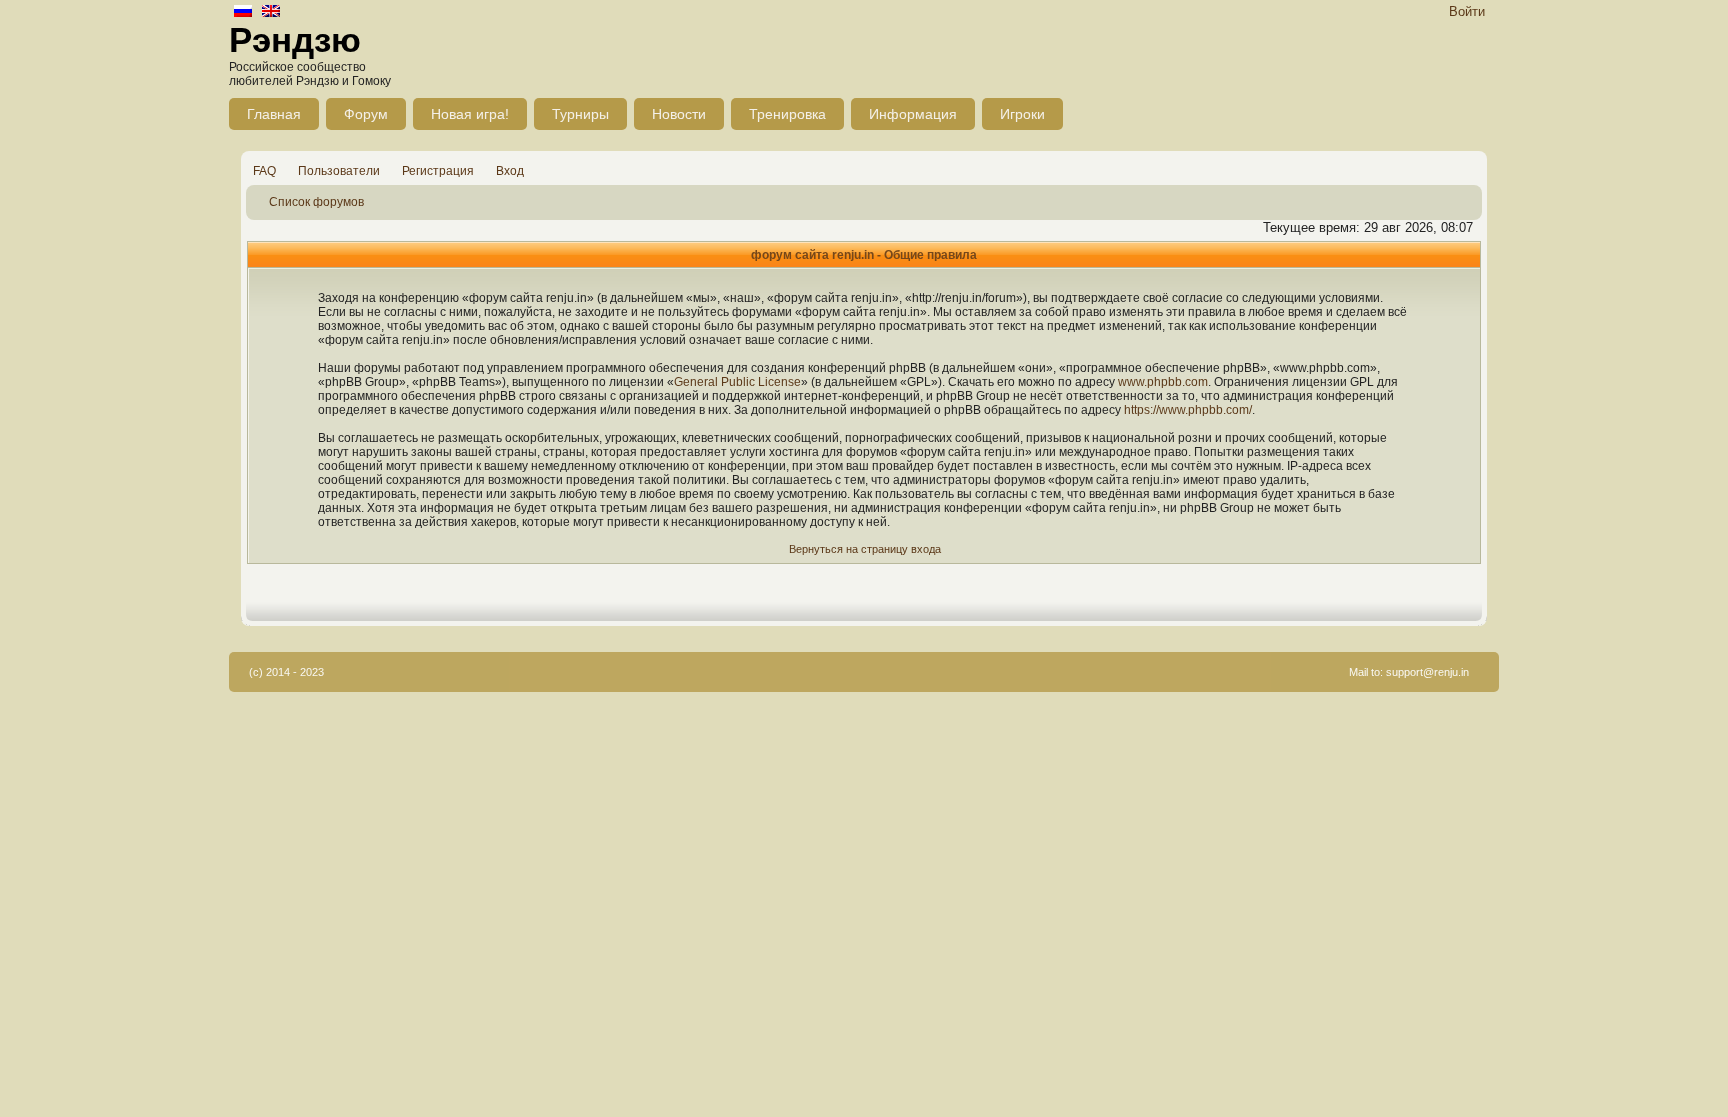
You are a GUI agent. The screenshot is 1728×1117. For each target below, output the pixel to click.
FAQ (264, 171)
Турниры (580, 114)
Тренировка (787, 114)
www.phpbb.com (1163, 382)
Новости (679, 114)
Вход (510, 171)
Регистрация (438, 171)
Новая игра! (470, 114)
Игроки (1022, 114)
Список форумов (316, 202)
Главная (274, 114)
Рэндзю (295, 39)
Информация (913, 114)
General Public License (737, 382)
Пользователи (339, 171)
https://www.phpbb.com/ (1188, 410)
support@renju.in (1427, 672)
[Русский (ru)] (243, 12)
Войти (1467, 11)
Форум (366, 114)
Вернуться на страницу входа (865, 549)
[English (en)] (271, 12)
